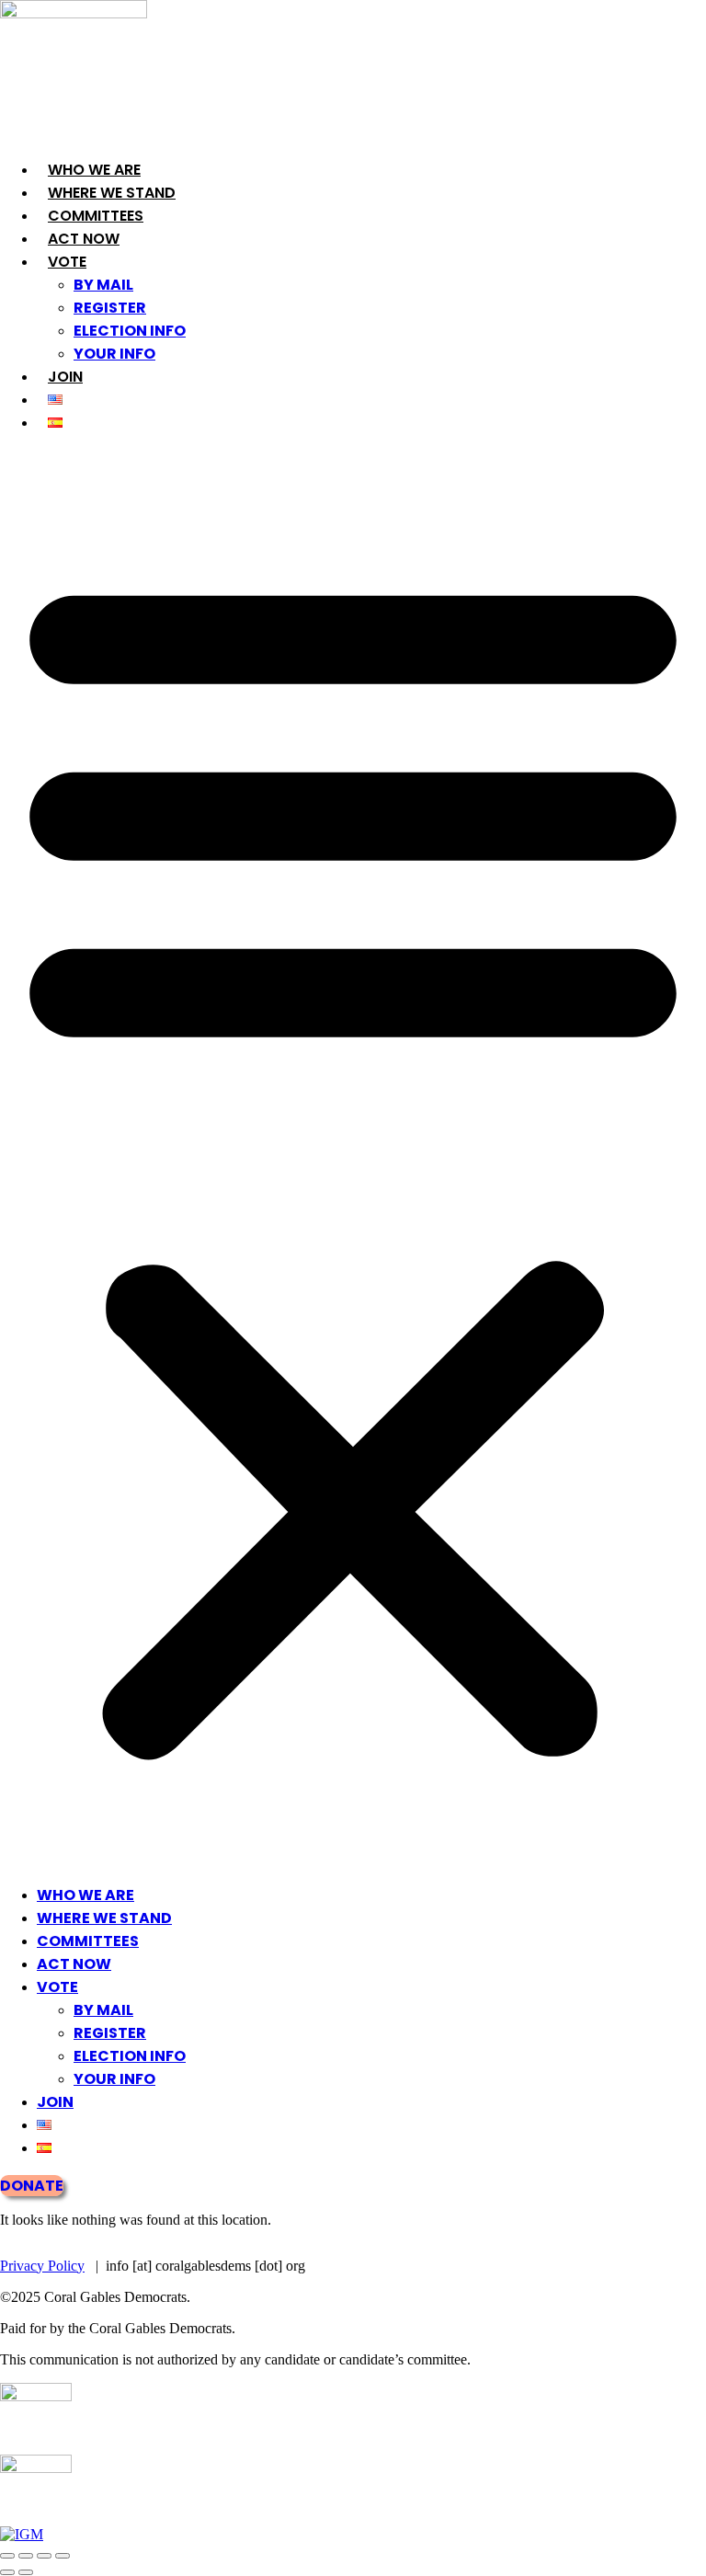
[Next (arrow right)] (26, 2572)
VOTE (67, 262)
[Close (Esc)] (63, 2556)
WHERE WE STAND (112, 193)
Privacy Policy (42, 2266)
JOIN (65, 377)
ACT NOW (84, 239)
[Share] (44, 2556)
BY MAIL (103, 285)
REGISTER (110, 308)
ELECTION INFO (130, 331)
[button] (353, 1159)
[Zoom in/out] (7, 2556)
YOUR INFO (114, 354)
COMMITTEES (96, 216)
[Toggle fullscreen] (26, 2556)
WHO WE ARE (94, 170)
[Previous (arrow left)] (7, 2572)
